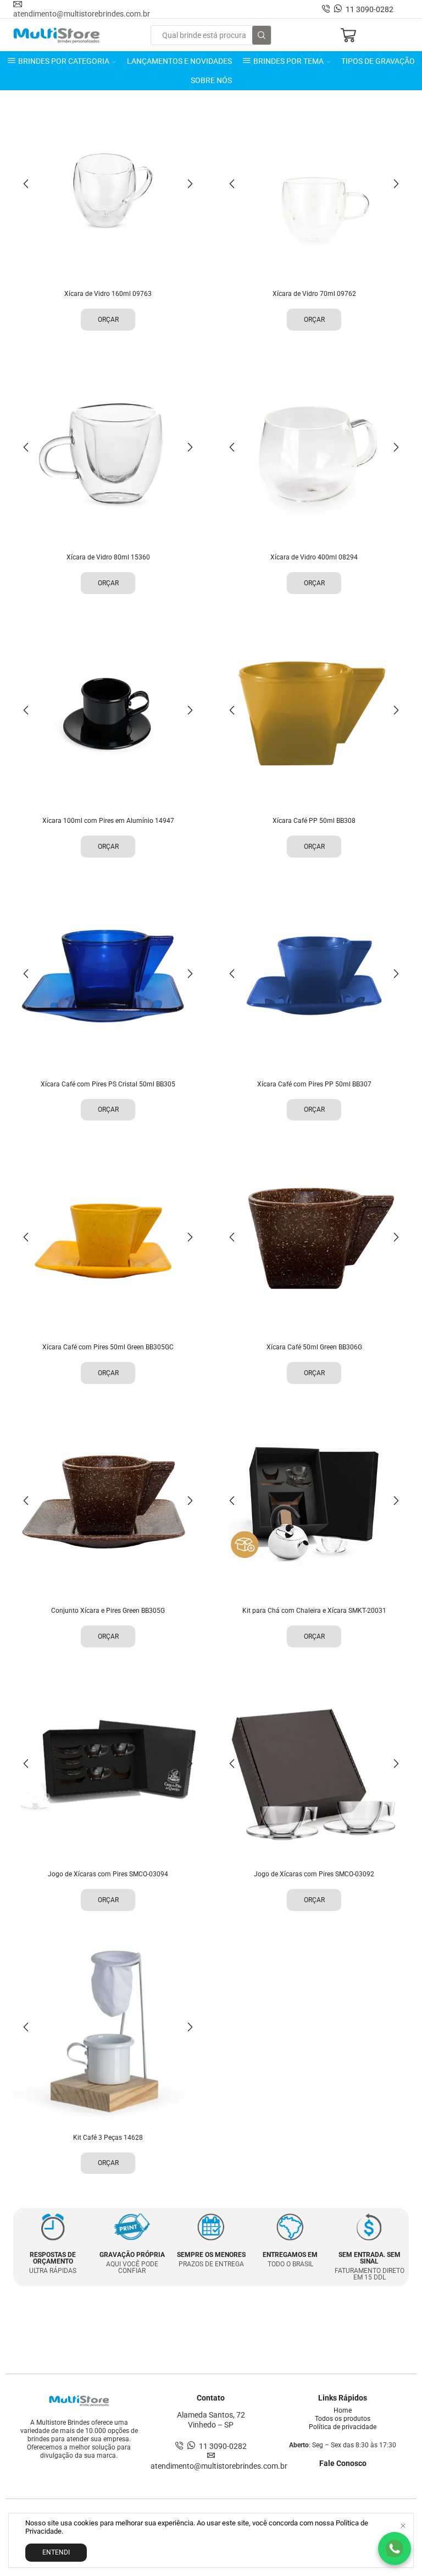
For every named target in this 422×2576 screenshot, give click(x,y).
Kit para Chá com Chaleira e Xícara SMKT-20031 (314, 1611)
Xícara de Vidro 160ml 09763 (108, 294)
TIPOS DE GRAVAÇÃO (378, 61)
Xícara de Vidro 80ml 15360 (108, 557)
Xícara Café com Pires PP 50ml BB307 (314, 1084)
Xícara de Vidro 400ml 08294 (314, 557)
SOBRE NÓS (211, 80)
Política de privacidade (343, 2427)
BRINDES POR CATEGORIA (64, 61)
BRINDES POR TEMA (288, 61)
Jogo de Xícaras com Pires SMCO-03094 (108, 1874)
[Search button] (262, 35)
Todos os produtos (343, 2419)
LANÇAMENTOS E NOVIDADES (179, 61)
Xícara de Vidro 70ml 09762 (314, 294)
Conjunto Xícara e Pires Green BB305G (108, 1611)
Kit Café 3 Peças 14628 (108, 2138)
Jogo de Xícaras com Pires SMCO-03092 (314, 1874)
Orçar (108, 320)
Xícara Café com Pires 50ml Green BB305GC (108, 1347)
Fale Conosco (343, 2463)
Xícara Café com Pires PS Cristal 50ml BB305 (108, 1084)
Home (343, 2410)
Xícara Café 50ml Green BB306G (314, 1347)
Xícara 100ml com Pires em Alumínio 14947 (108, 821)
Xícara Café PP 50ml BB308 (314, 821)
